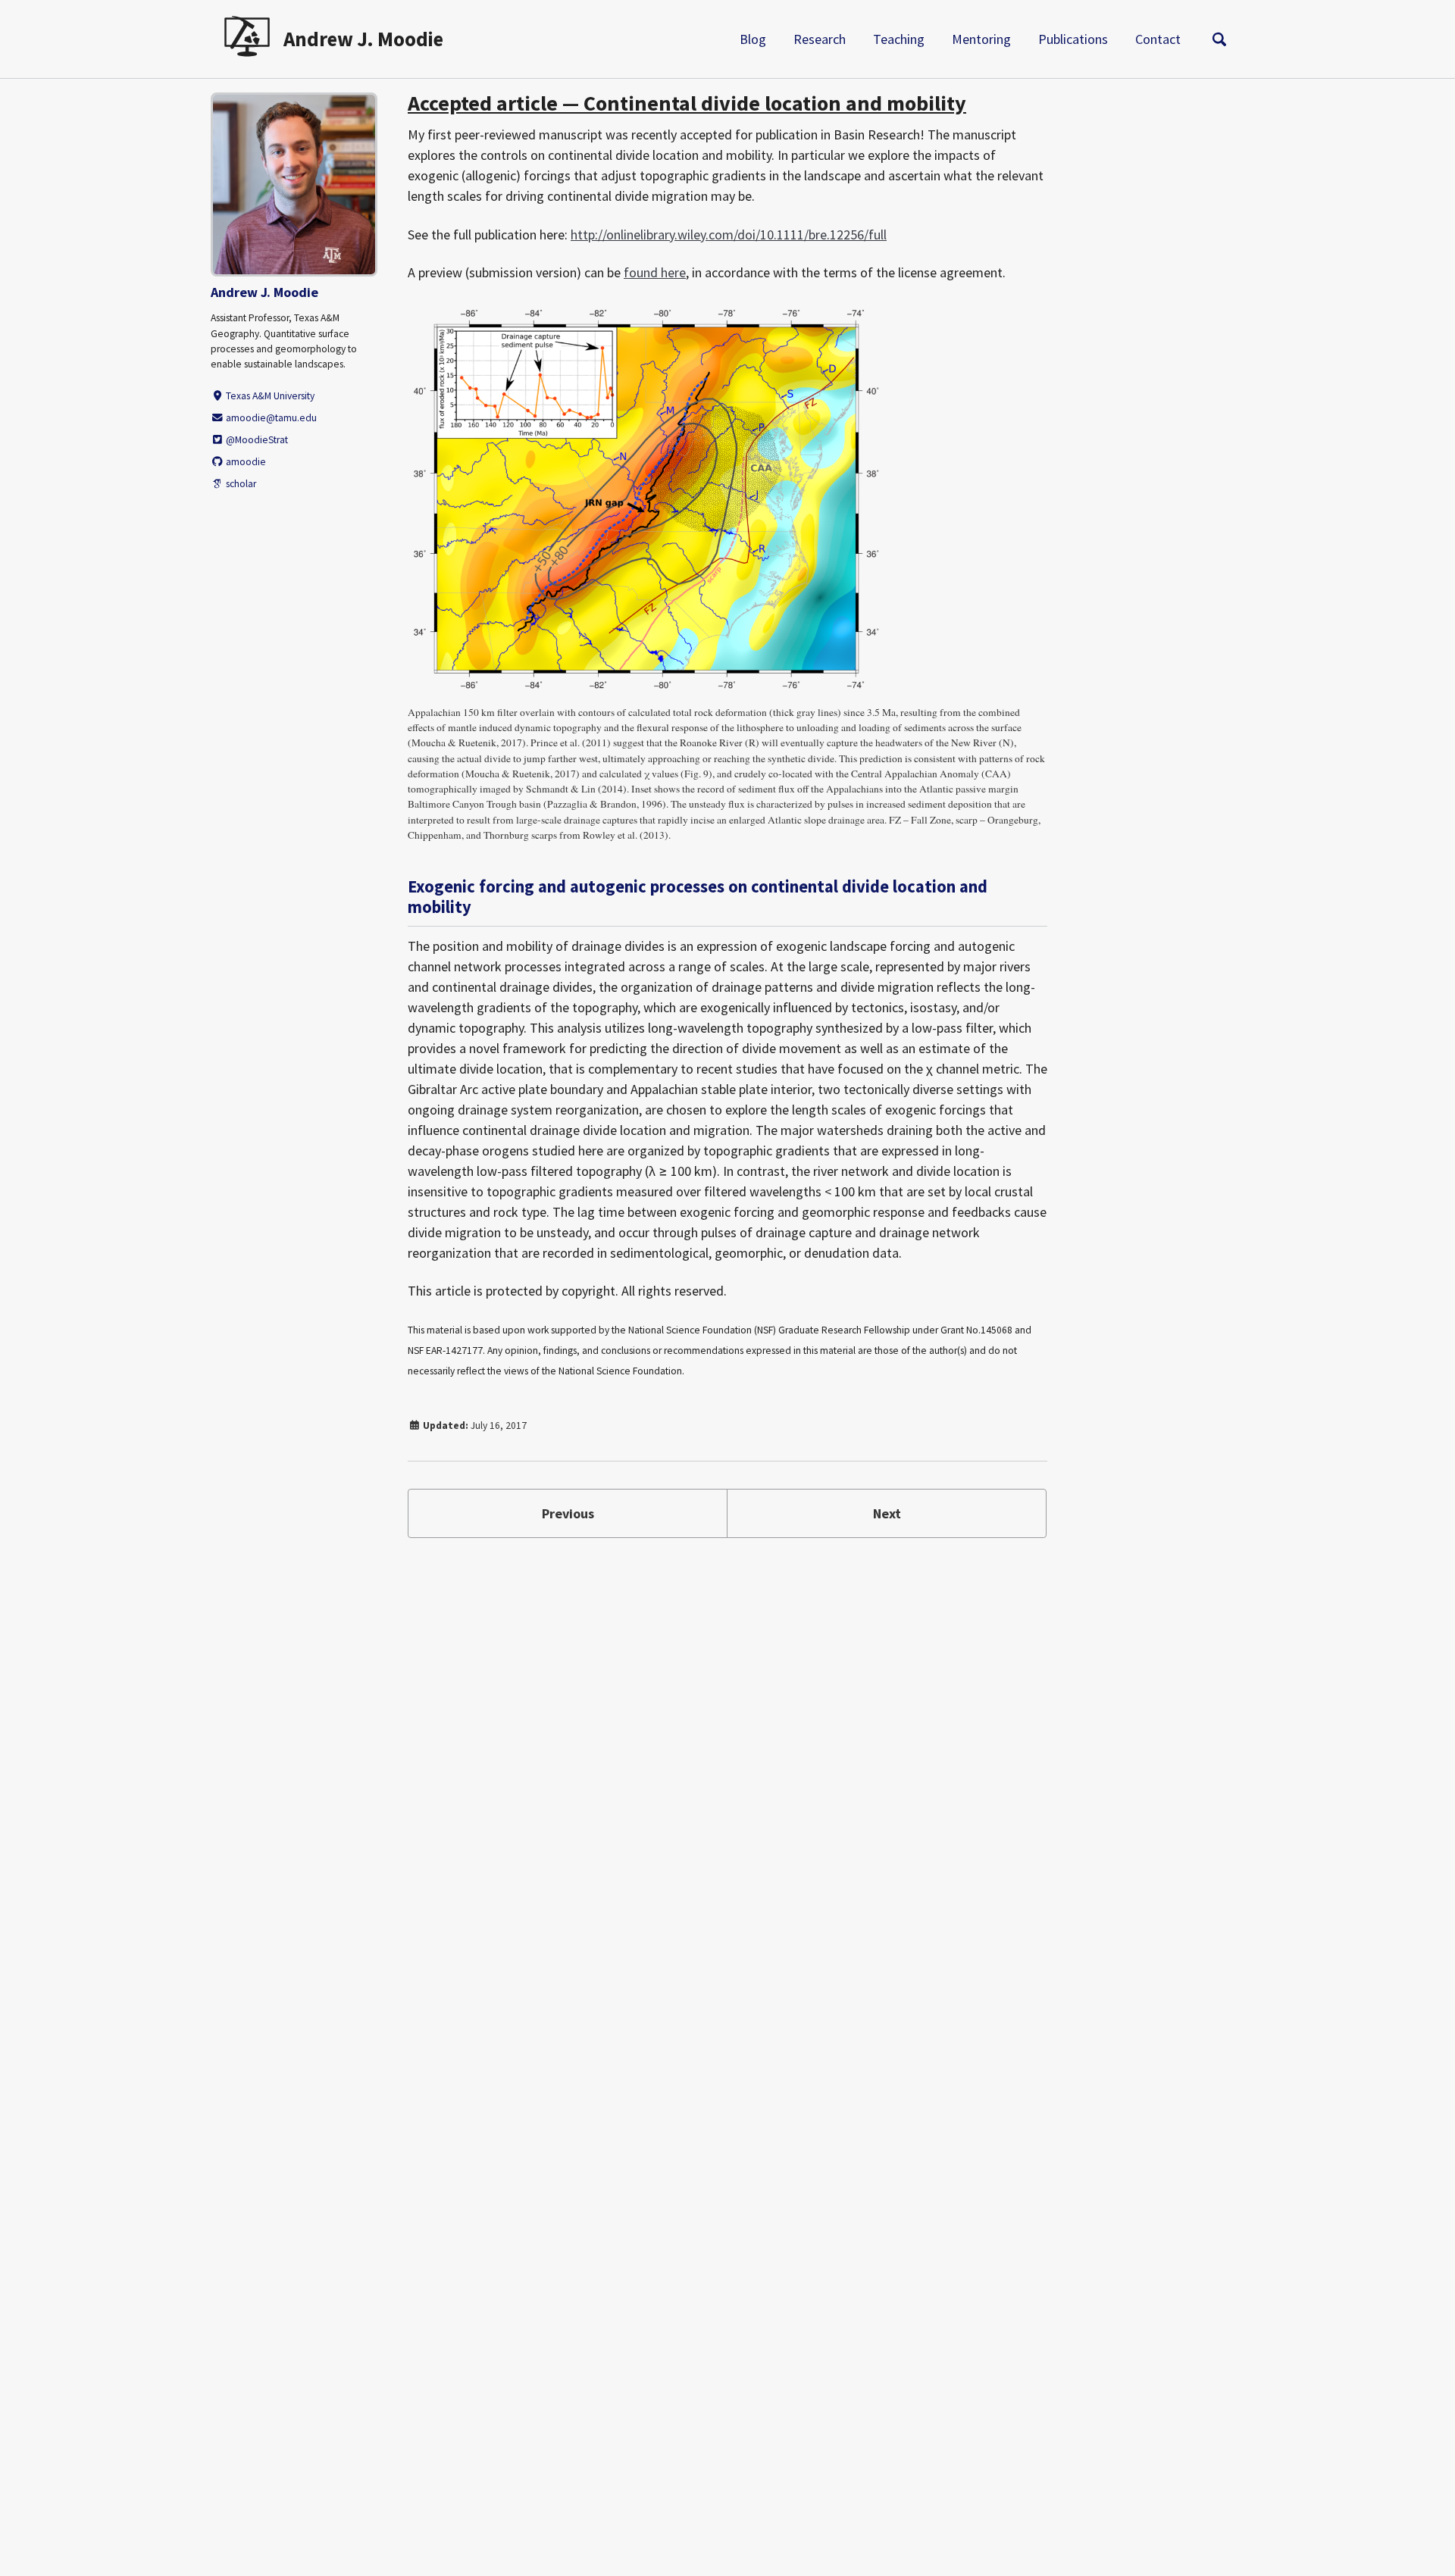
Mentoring (981, 39)
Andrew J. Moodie (363, 39)
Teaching (899, 39)
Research (820, 39)
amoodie (245, 462)
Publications (1073, 39)
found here (655, 272)
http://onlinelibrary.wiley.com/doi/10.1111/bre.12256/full (729, 234)
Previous (568, 1513)
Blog (753, 39)
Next (887, 1513)
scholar (240, 484)
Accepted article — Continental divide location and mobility (687, 103)
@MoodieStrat (256, 440)
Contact (1158, 39)
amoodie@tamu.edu (270, 418)
